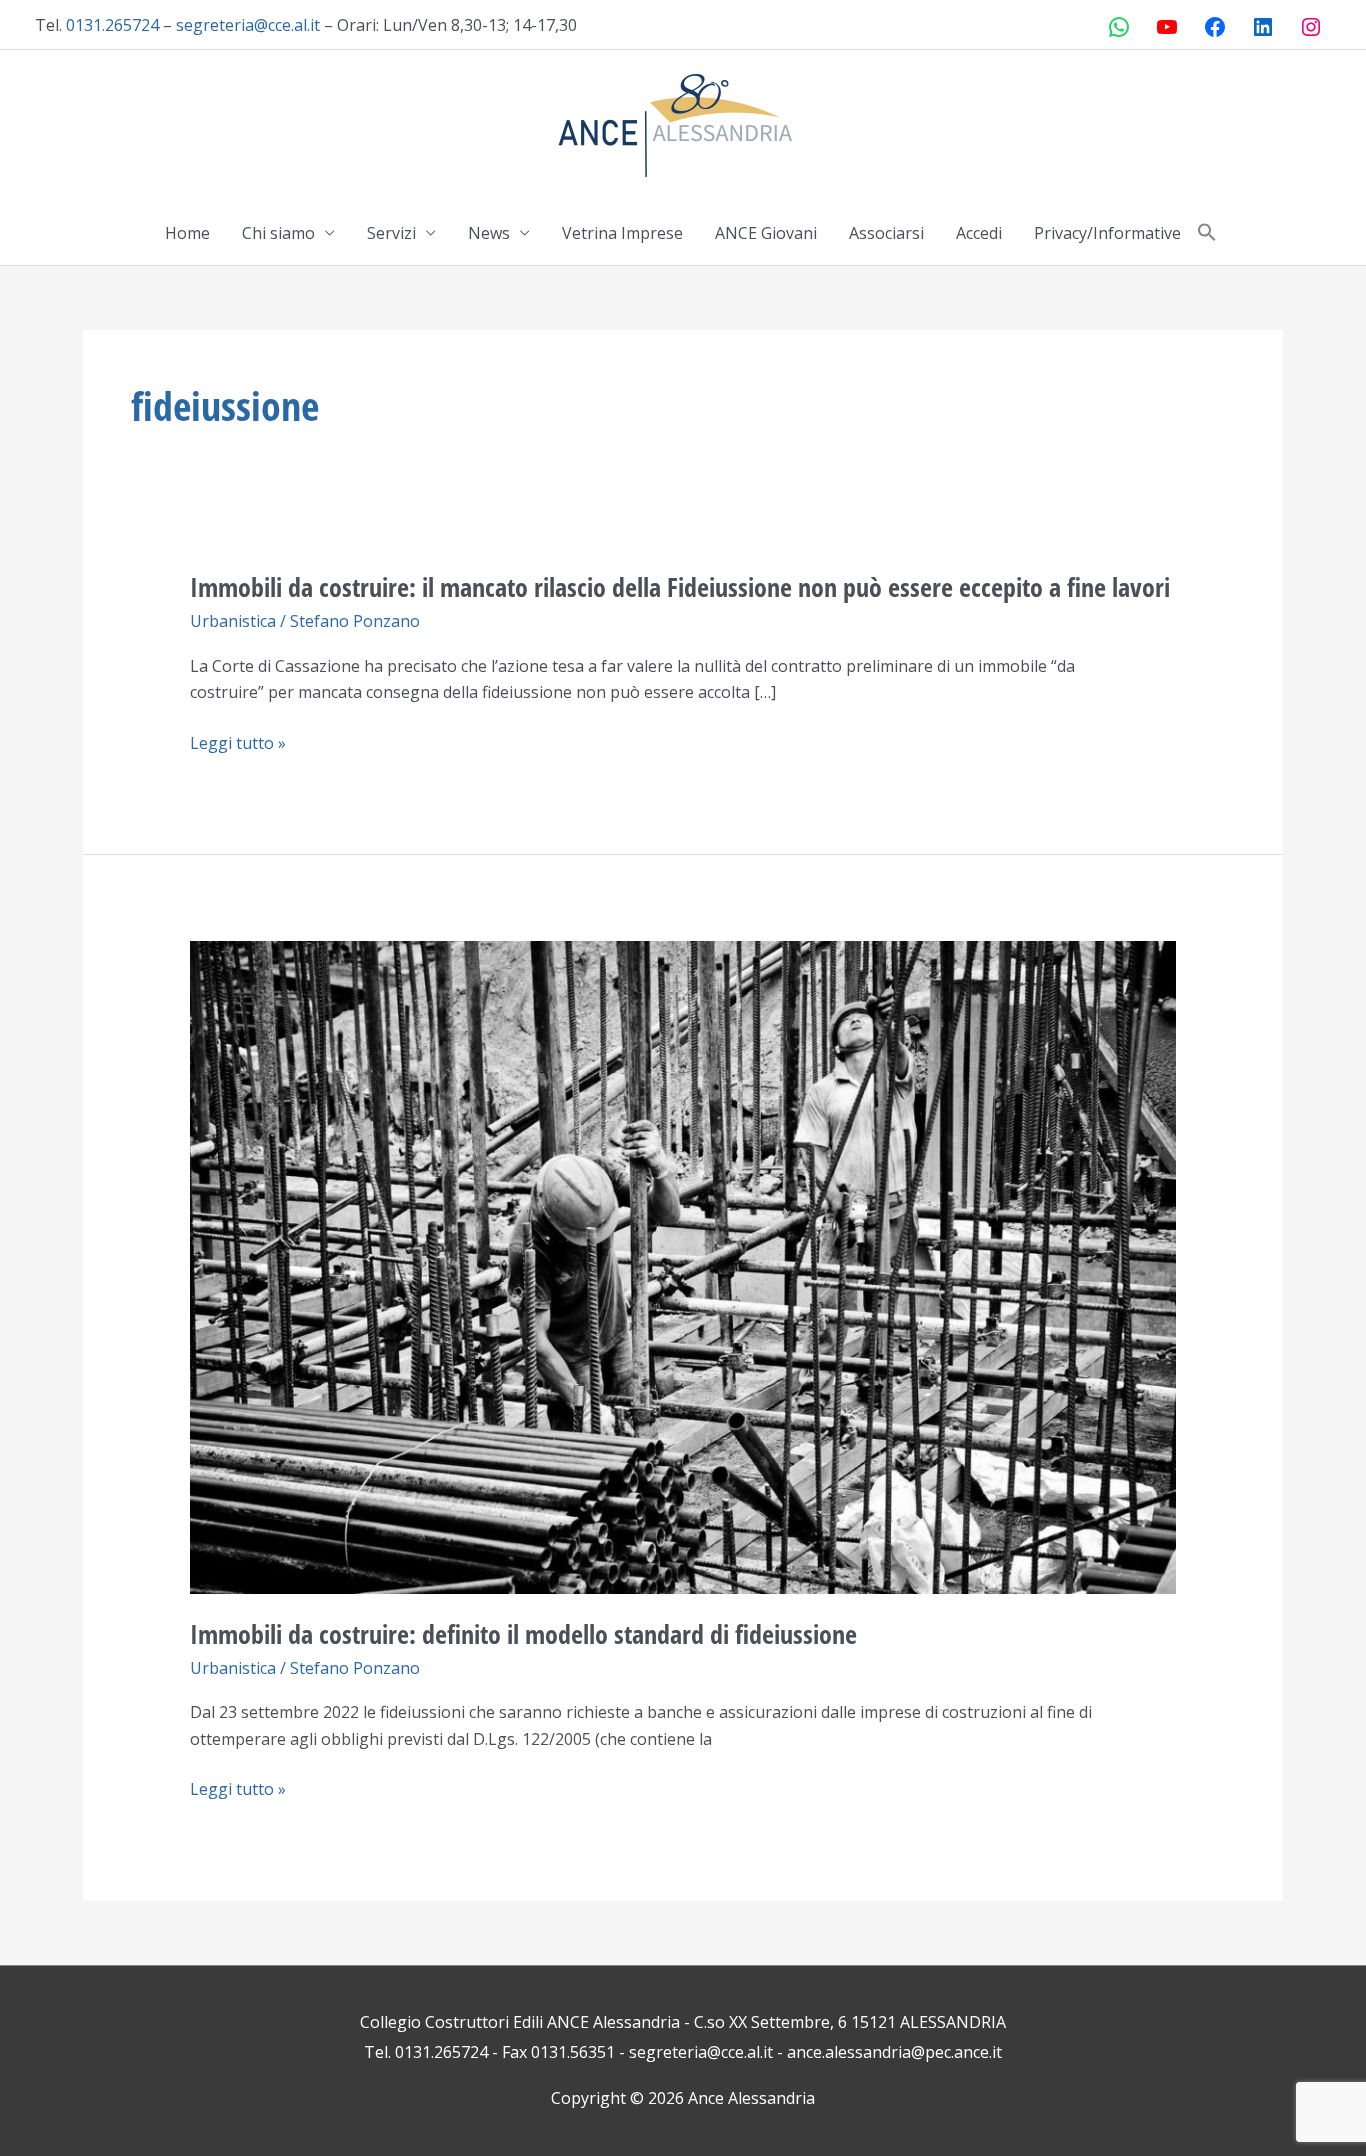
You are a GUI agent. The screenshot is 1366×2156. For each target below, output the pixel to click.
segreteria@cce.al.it (248, 25)
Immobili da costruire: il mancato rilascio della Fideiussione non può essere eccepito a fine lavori (680, 587)
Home (187, 233)
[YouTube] (1167, 27)
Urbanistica (233, 621)
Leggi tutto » (238, 743)
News (489, 233)
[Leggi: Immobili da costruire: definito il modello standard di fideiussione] (683, 1266)
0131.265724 (112, 25)
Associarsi (886, 233)
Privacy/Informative (1107, 233)
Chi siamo (278, 233)
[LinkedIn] (1263, 27)
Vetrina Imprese (622, 233)
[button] (1207, 233)
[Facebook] (1215, 27)
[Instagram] (1311, 27)
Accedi (979, 233)
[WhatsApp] (1119, 27)
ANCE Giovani (766, 233)
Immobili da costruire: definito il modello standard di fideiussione (523, 1634)
